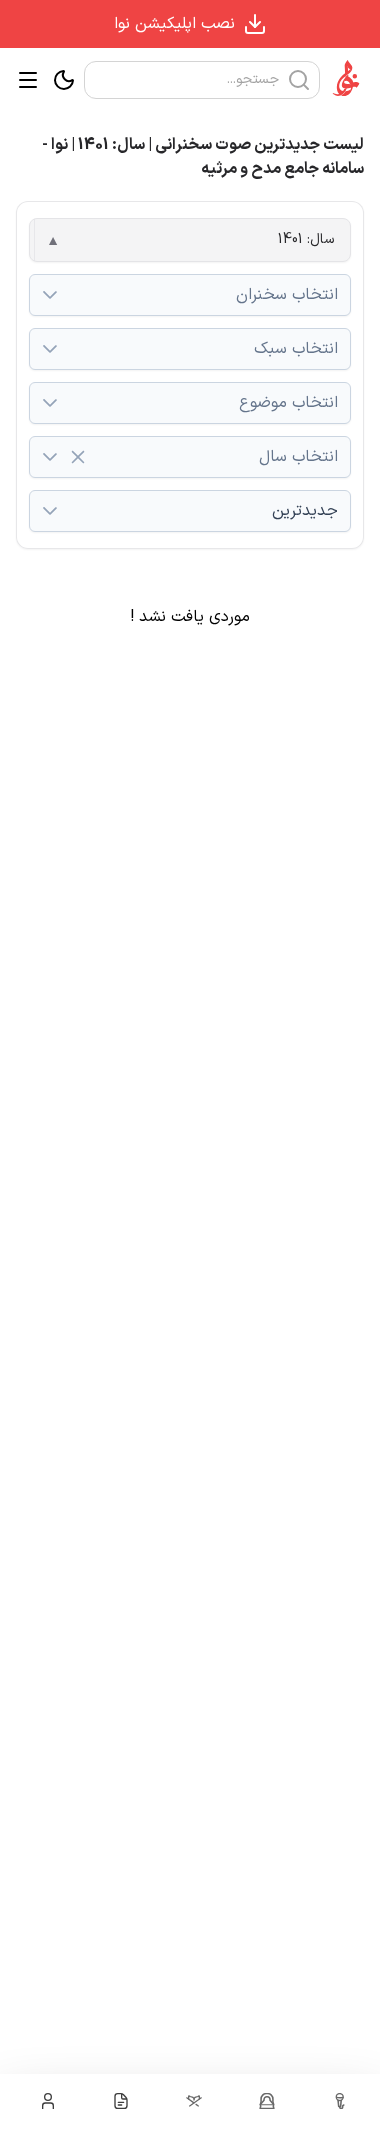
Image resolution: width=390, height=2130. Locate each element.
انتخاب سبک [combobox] (296, 349)
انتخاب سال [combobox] (298, 457)
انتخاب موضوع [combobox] (288, 403)
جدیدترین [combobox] (305, 511)
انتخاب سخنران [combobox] (287, 295)
